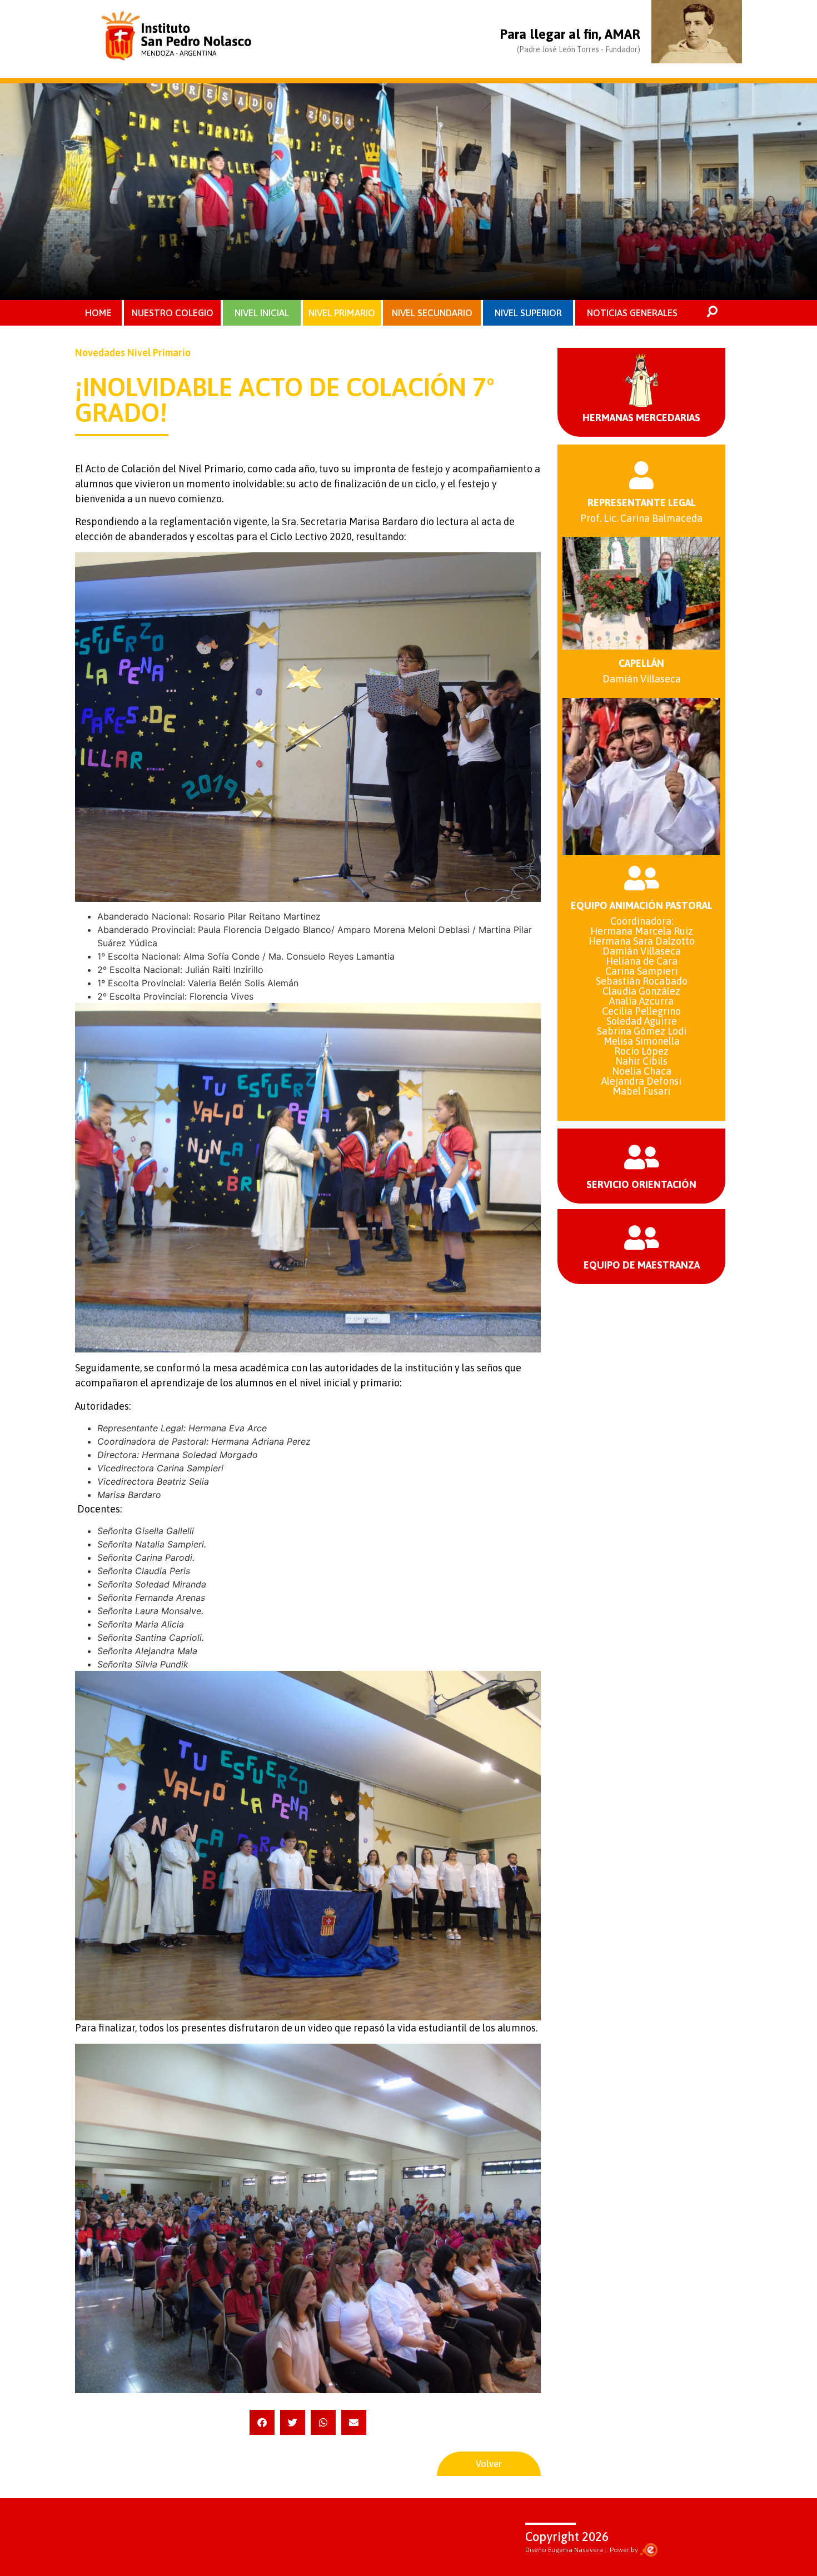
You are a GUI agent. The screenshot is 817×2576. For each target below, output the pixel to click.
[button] (262, 2422)
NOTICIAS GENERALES (632, 313)
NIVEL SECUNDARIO (432, 313)
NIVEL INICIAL (262, 313)
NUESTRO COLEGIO (173, 313)
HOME (98, 313)
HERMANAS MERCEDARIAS (641, 418)
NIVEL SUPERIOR (528, 313)
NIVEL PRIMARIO (342, 313)
